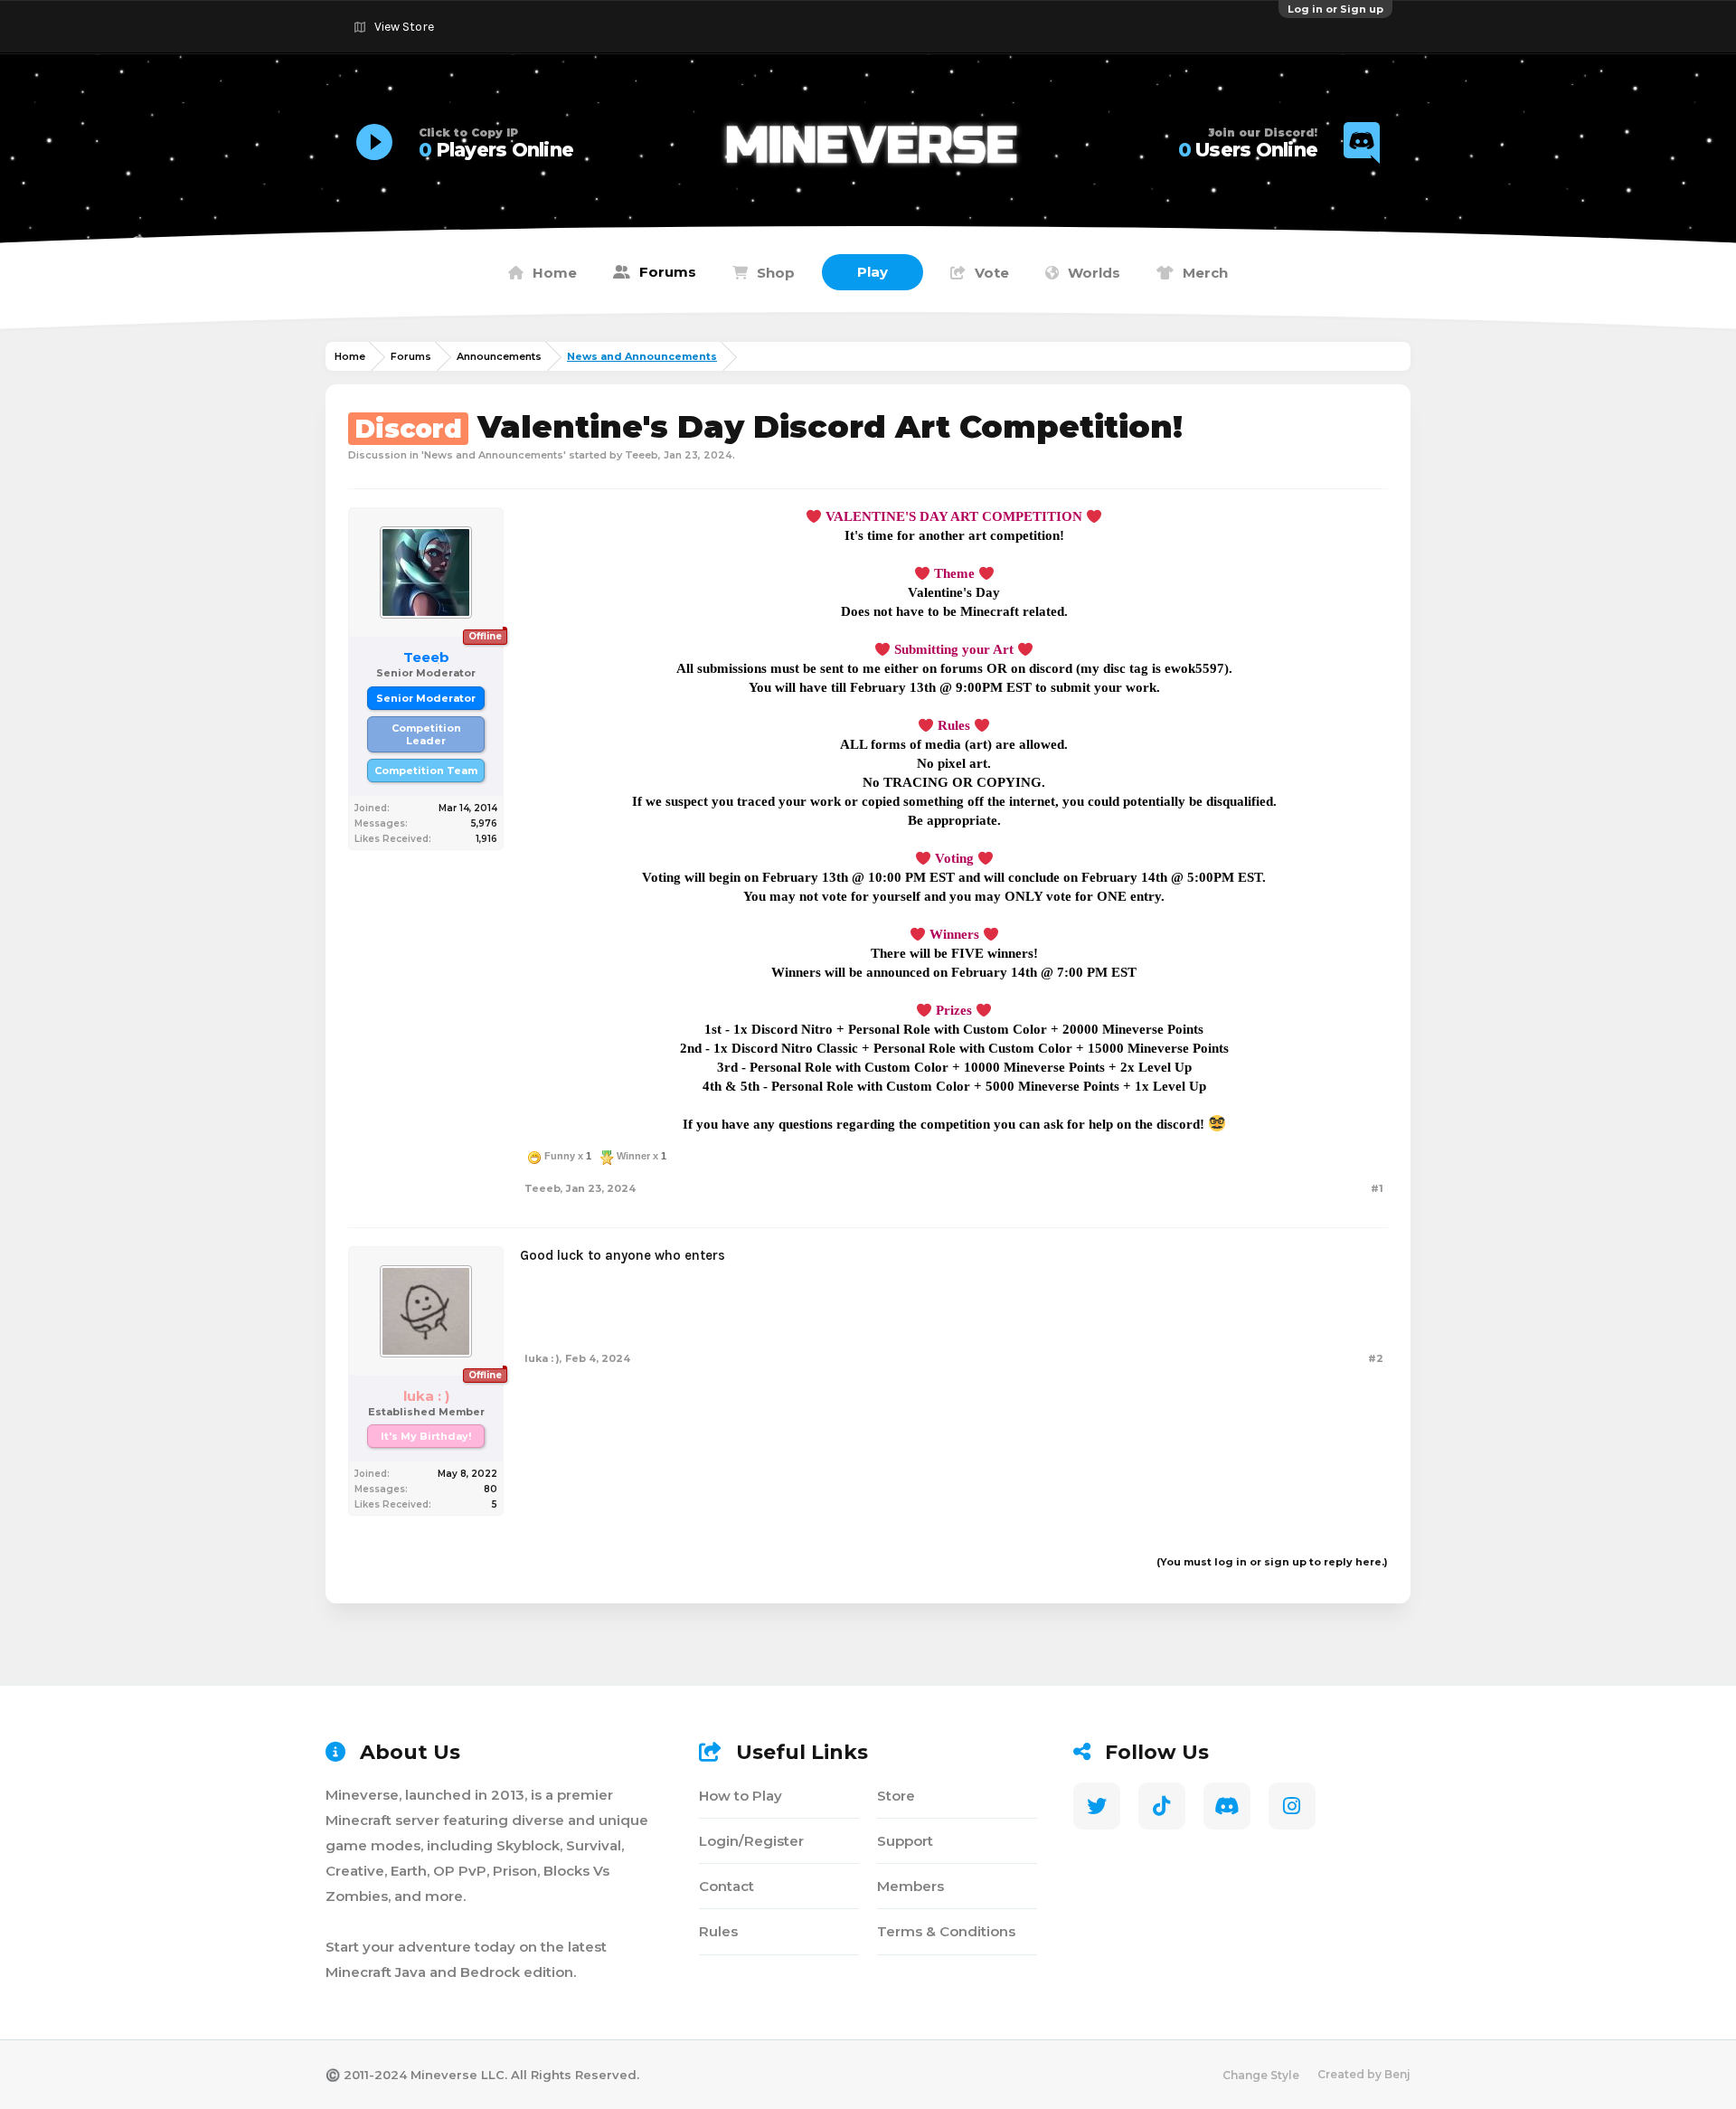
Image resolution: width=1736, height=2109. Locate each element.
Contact (726, 1886)
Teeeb (642, 455)
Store (896, 1796)
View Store (404, 27)
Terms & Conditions (946, 1931)
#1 (1377, 1188)
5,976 (484, 823)
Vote (992, 273)
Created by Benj (1364, 2074)
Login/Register (751, 1841)
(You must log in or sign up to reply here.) (1272, 1562)
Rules (718, 1931)
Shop (776, 273)
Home (555, 273)
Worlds (1094, 273)
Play (873, 272)
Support (905, 1841)
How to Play (741, 1796)
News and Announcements (494, 455)
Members (910, 1886)
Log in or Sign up (1335, 9)
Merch (1205, 273)
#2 (1376, 1358)
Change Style (1261, 2075)
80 (491, 1489)
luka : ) (542, 1358)
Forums (668, 272)
